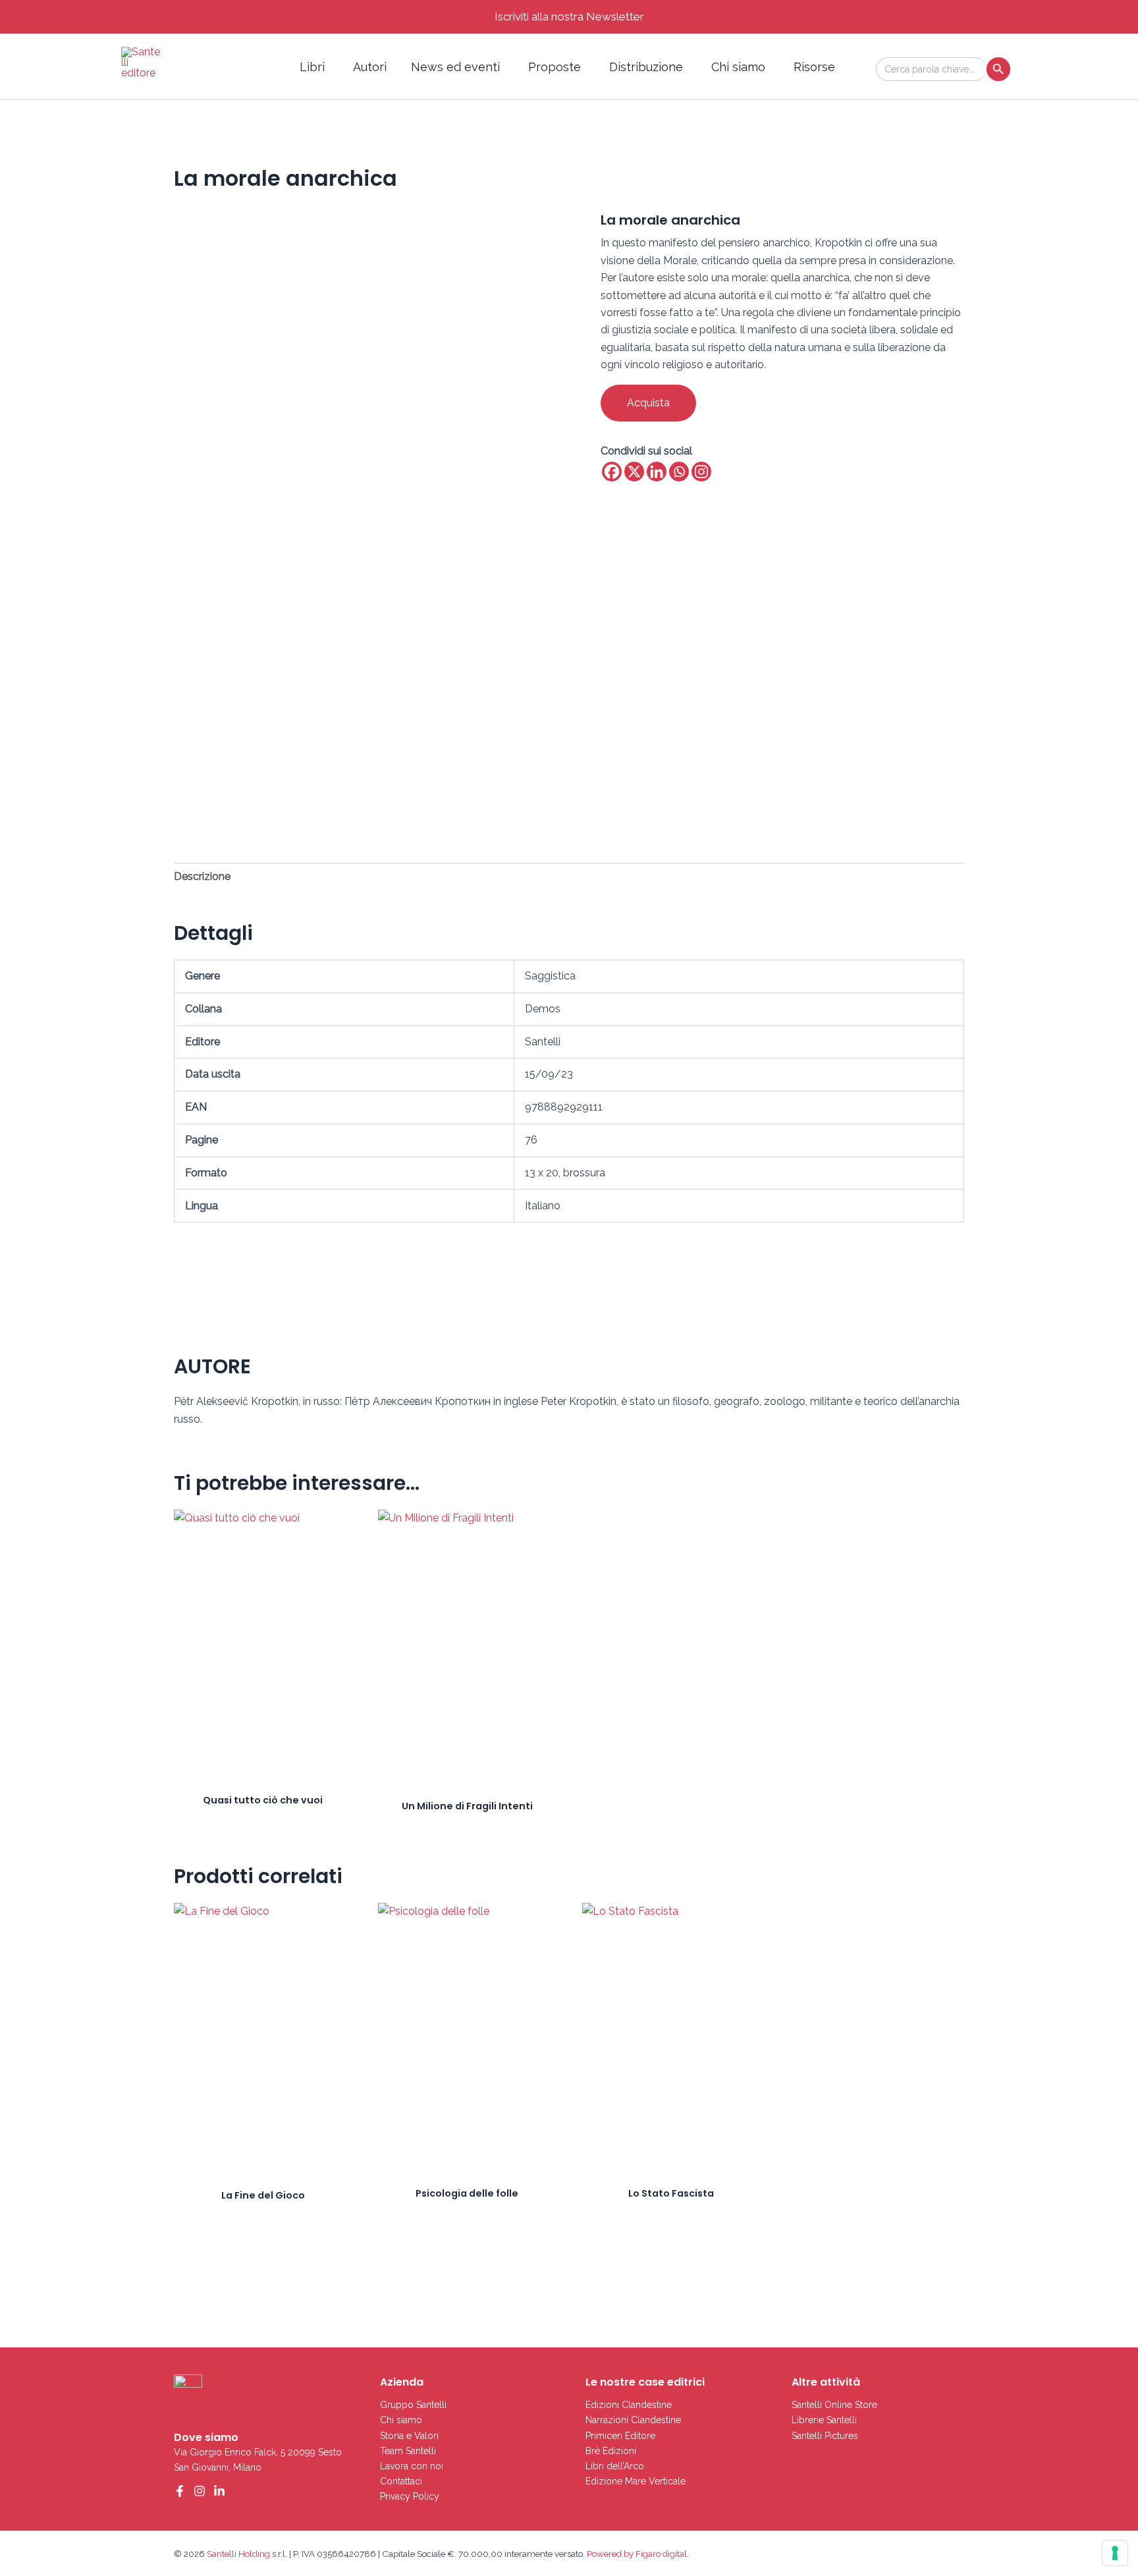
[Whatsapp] (679, 472)
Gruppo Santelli (413, 2405)
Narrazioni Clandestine (633, 2420)
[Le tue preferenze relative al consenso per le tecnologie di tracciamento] (1115, 2553)
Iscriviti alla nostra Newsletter (569, 16)
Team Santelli (408, 2451)
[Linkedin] (657, 472)
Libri (312, 67)
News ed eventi (455, 67)
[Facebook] (612, 472)
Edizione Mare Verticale (636, 2481)
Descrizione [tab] (202, 876)
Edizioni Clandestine (629, 2405)
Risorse (814, 67)
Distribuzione (646, 67)
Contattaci (401, 2481)
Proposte (555, 67)
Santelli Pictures (825, 2436)
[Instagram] (701, 472)
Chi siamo (738, 67)
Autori (370, 67)
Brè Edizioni (611, 2451)
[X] (634, 472)
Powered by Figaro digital (636, 2554)
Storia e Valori (409, 2436)
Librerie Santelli (824, 2420)
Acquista (648, 403)
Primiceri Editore (620, 2436)
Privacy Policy (410, 2496)
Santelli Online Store (834, 2405)
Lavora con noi (412, 2466)
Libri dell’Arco (615, 2466)
